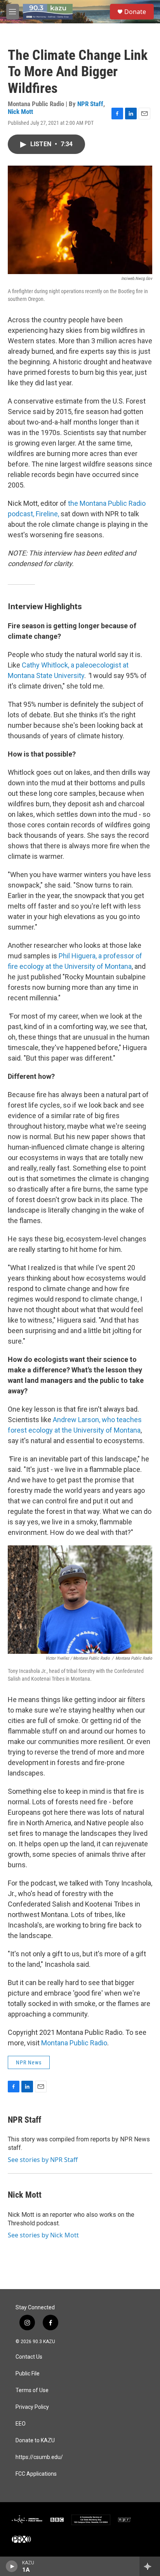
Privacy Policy (32, 2407)
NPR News (29, 2062)
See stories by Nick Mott (43, 2235)
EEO (21, 2424)
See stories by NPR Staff (43, 2160)
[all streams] (150, 2566)
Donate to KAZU (35, 2441)
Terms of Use (32, 2390)
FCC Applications (36, 2474)
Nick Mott (20, 112)
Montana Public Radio (74, 2043)
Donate (135, 12)
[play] (12, 2566)
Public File (28, 2374)
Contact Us (29, 2357)
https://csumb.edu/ (39, 2457)
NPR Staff (90, 104)
